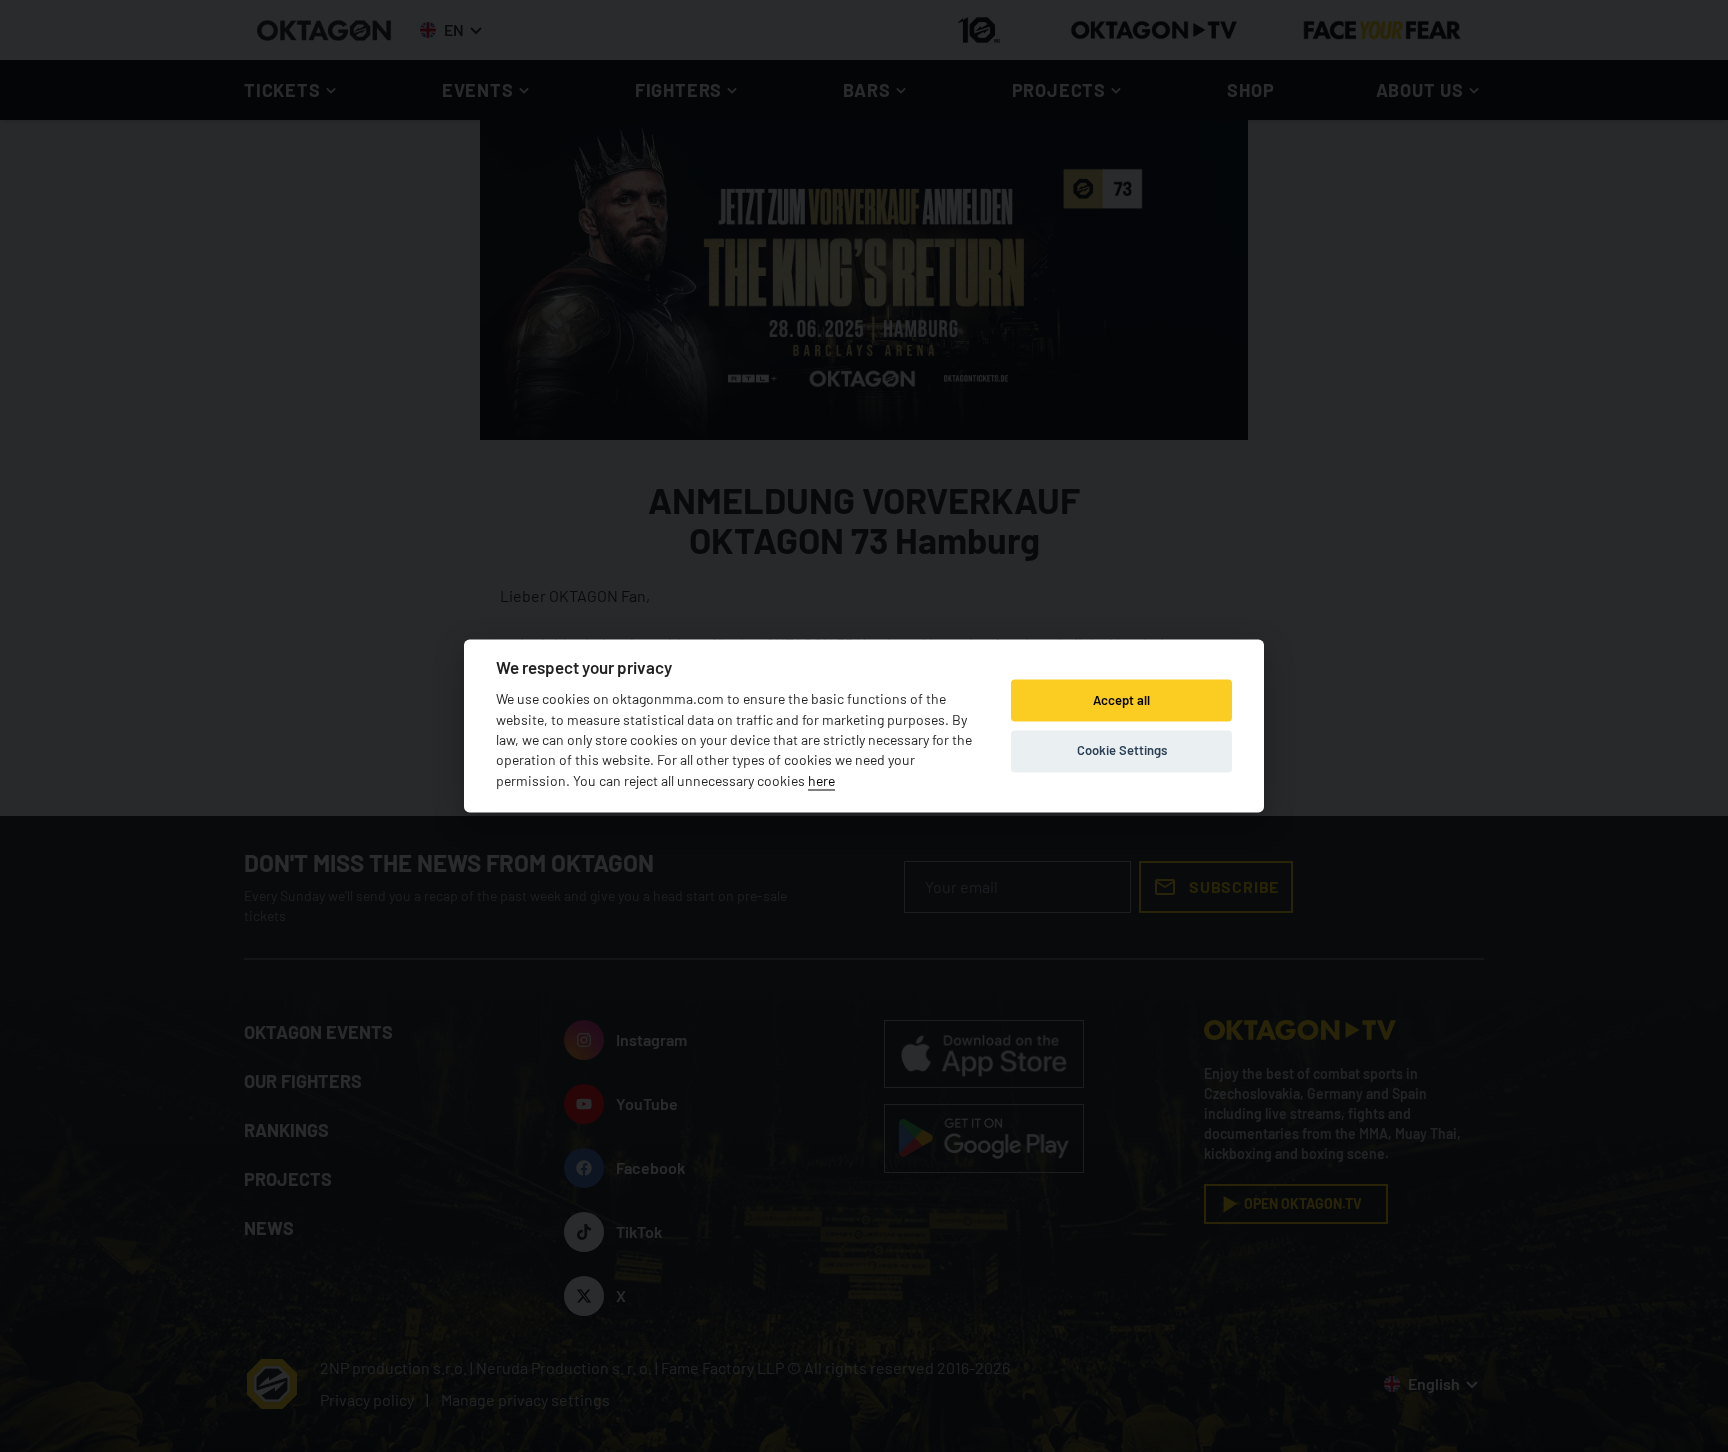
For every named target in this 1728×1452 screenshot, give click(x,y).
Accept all (1121, 700)
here (821, 780)
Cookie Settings (1122, 750)
